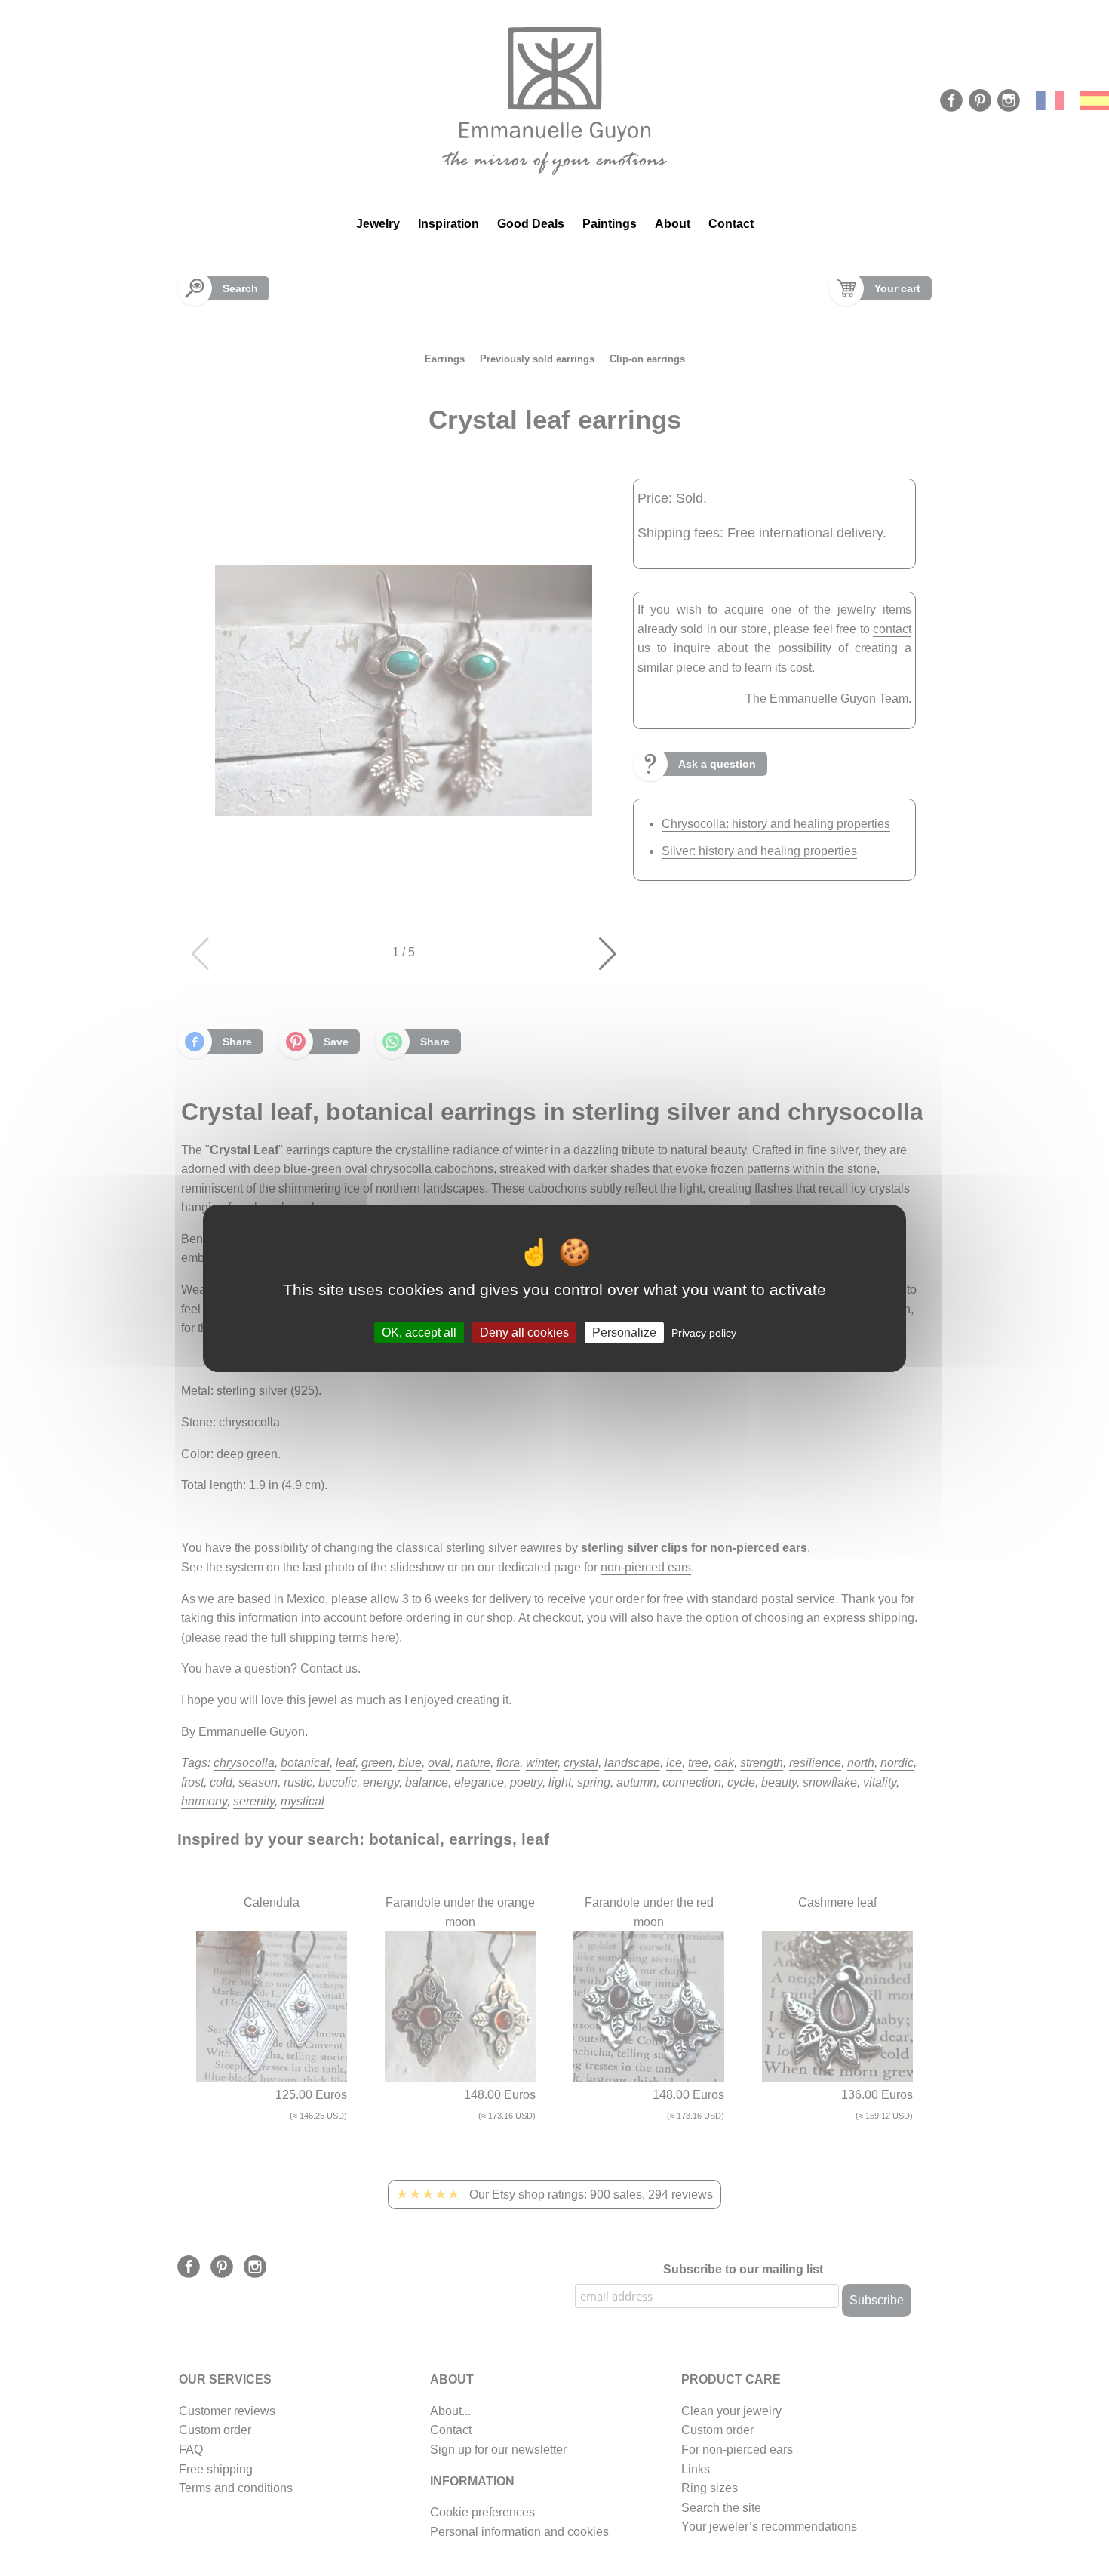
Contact (731, 224)
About (673, 224)
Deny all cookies (524, 1332)
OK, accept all (419, 1332)
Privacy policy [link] (704, 1332)
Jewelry (378, 224)
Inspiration (449, 224)
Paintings (610, 224)
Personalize (624, 1332)
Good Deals (531, 224)
